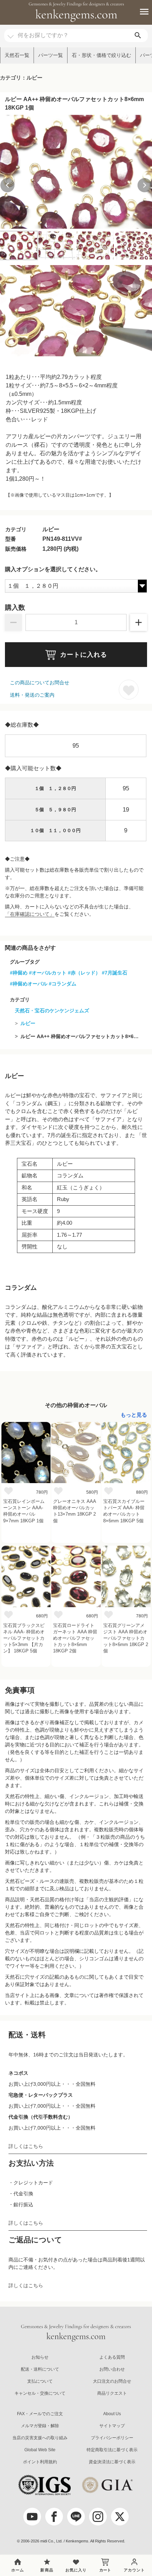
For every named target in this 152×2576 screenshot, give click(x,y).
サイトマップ (112, 2426)
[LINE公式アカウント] (76, 2517)
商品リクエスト (112, 2393)
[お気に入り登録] (129, 690)
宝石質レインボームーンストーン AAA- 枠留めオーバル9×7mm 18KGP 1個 (24, 1511)
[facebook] (54, 2517)
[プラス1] (139, 622)
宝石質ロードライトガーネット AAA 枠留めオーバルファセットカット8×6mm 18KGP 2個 (75, 1638)
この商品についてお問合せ (40, 683)
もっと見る (134, 1415)
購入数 (15, 608)
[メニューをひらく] (140, 12)
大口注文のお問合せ (112, 2381)
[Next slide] (145, 185)
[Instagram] (98, 2517)
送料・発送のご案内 (32, 695)
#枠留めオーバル (29, 984)
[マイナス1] (13, 622)
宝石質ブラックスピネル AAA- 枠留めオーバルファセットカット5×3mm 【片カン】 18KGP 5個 (24, 1638)
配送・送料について (40, 2369)
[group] (76, 172)
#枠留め (19, 973)
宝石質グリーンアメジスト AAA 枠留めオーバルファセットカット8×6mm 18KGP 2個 (126, 1638)
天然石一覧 (17, 55)
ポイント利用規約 (40, 2462)
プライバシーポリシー (112, 2438)
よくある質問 (112, 2357)
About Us (112, 2414)
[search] (138, 36)
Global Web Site (40, 2450)
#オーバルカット (48, 973)
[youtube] (32, 2517)
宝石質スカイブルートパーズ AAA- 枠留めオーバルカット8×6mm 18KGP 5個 (124, 1511)
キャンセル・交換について (40, 2393)
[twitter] (120, 2517)
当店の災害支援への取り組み (40, 2438)
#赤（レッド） (84, 973)
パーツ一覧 (51, 55)
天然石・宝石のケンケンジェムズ (52, 1011)
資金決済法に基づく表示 (112, 2462)
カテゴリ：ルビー (21, 78)
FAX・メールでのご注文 (40, 2414)
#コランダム (63, 984)
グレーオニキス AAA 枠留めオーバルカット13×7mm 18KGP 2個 (74, 1511)
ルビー (28, 1023)
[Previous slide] (7, 185)
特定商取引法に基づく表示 (112, 2450)
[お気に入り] (8, 1491)
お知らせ (40, 2357)
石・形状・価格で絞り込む (101, 55)
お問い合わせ (112, 2369)
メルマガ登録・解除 (40, 2426)
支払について (40, 2381)
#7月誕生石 (115, 973)
